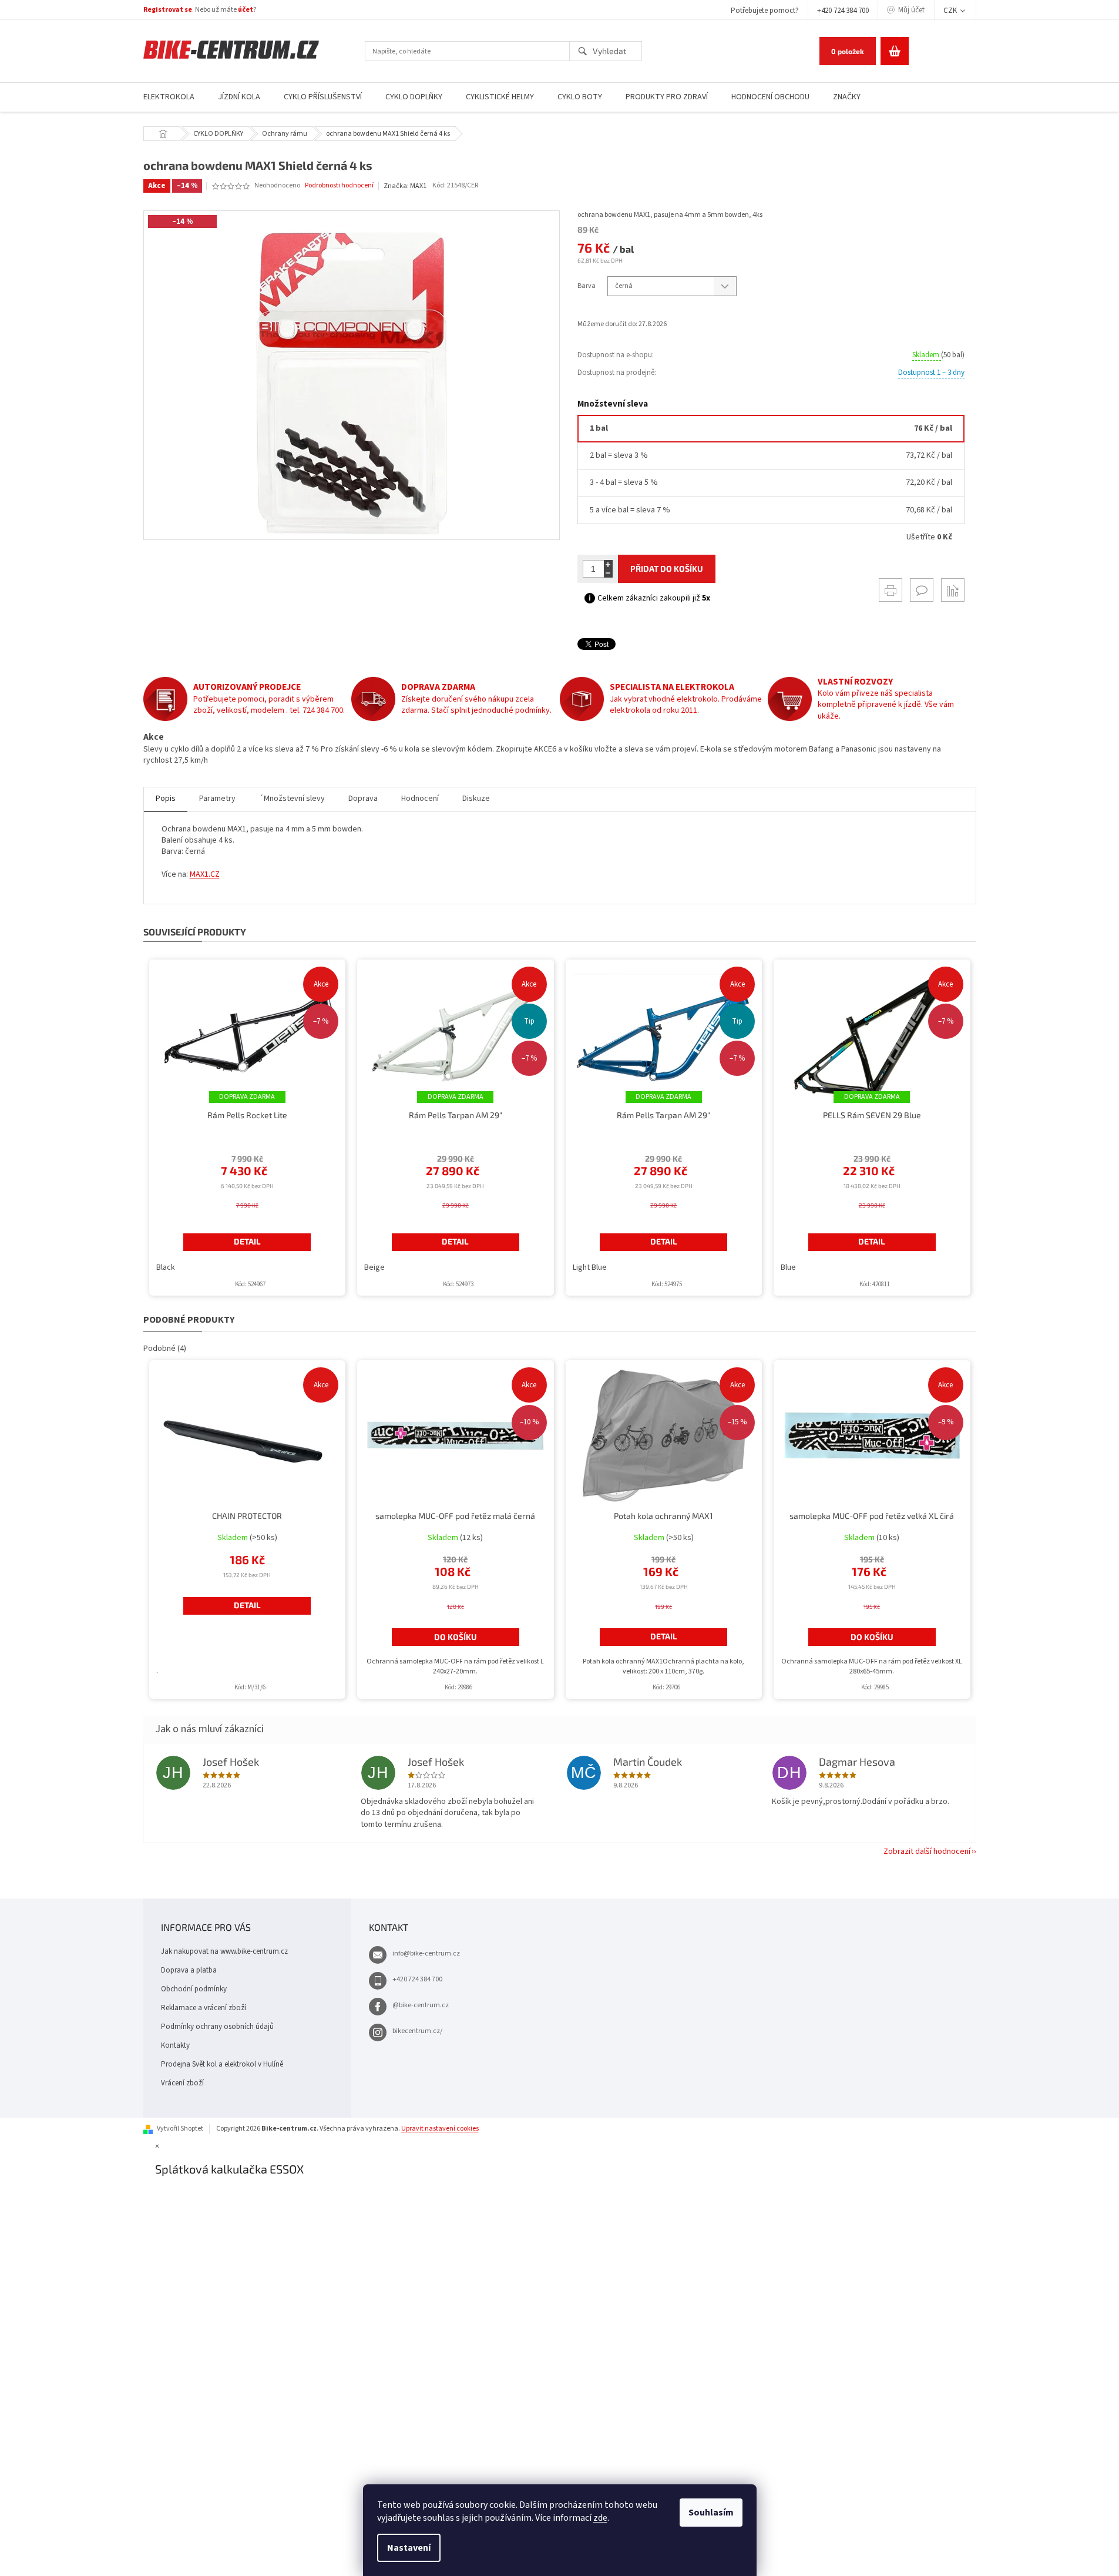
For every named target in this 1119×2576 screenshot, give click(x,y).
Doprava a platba (189, 1970)
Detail (247, 1241)
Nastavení (409, 2548)
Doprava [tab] (363, 799)
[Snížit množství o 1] (608, 573)
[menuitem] (169, 97)
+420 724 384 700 (843, 11)
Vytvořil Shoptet (180, 2129)
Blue (788, 1267)
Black (166, 1267)
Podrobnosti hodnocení (339, 186)
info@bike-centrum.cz (426, 1953)
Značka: (405, 186)
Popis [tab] (166, 799)
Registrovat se (168, 10)
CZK (951, 11)
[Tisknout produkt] (891, 590)
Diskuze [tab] (476, 799)
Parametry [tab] (217, 799)
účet (246, 10)
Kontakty (175, 2045)
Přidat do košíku (667, 568)
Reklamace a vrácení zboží (204, 2008)
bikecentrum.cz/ (417, 2031)
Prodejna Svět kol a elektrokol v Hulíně (222, 2064)
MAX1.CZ (205, 874)
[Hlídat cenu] (953, 590)
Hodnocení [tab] (420, 799)
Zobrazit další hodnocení (927, 1851)
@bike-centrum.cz (421, 2005)
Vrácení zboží (182, 2083)
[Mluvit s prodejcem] (922, 590)
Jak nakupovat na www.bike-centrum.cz (224, 1951)
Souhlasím (711, 2513)
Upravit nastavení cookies (440, 2129)
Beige (374, 1267)
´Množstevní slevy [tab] (292, 799)
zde (600, 2518)
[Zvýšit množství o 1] (608, 564)
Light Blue (590, 1267)
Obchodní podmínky (194, 1989)
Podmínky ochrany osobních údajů (217, 2027)
